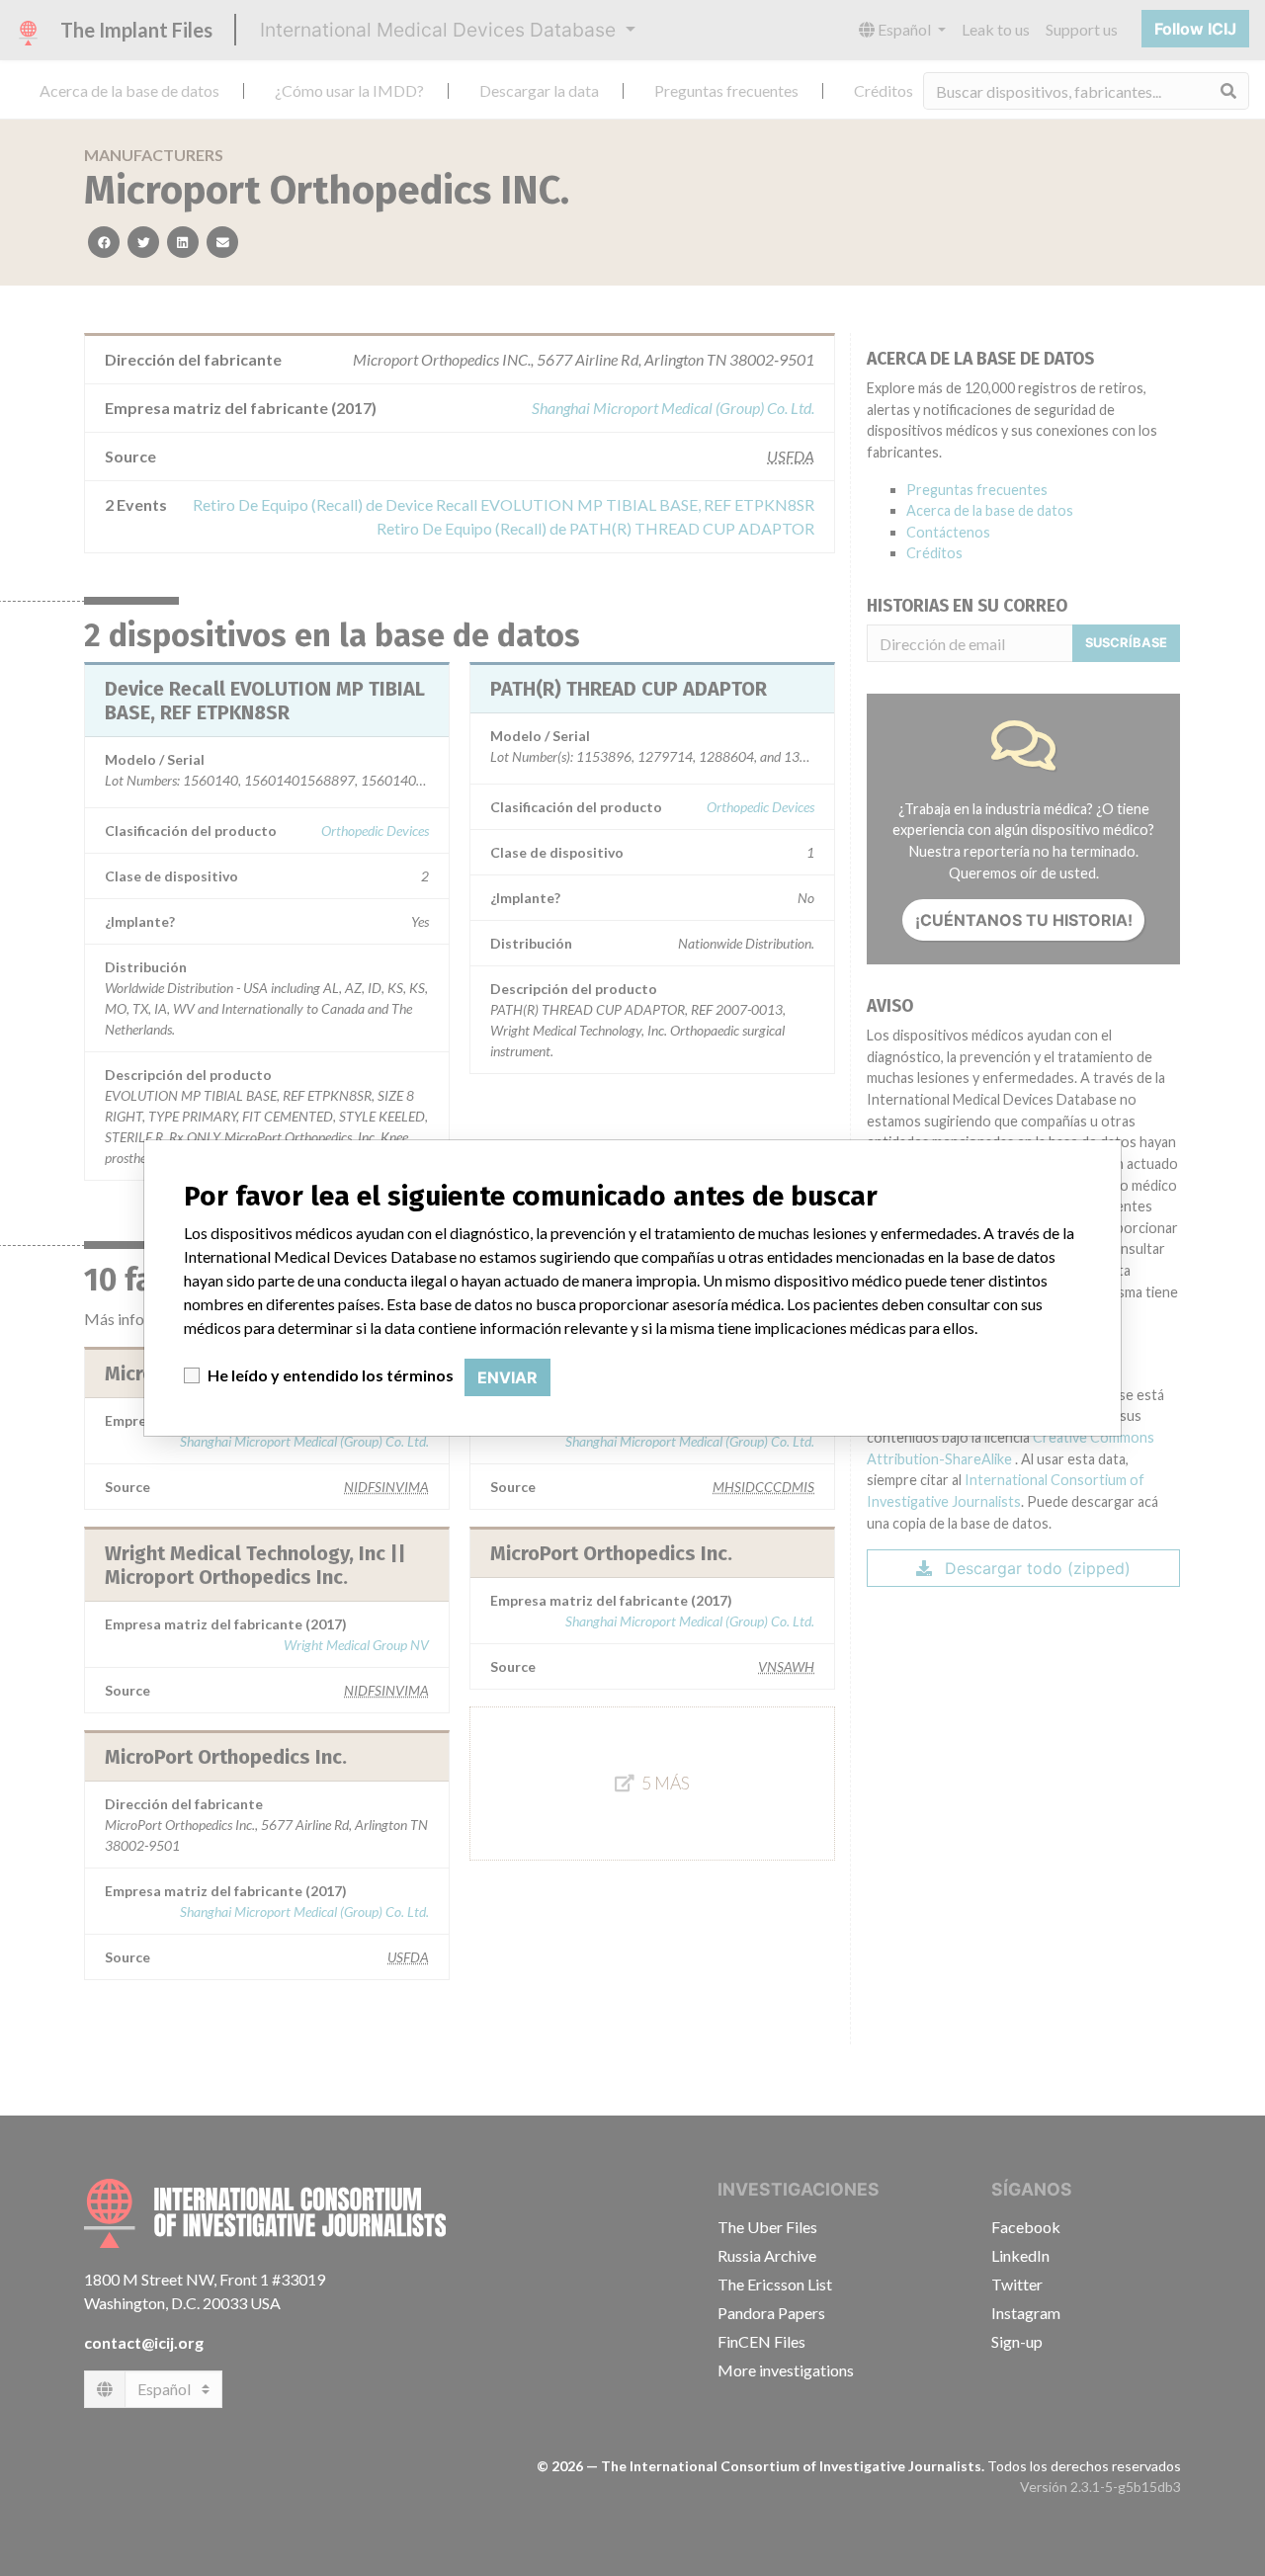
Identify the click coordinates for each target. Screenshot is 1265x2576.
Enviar (507, 1377)
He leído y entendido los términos (331, 1375)
